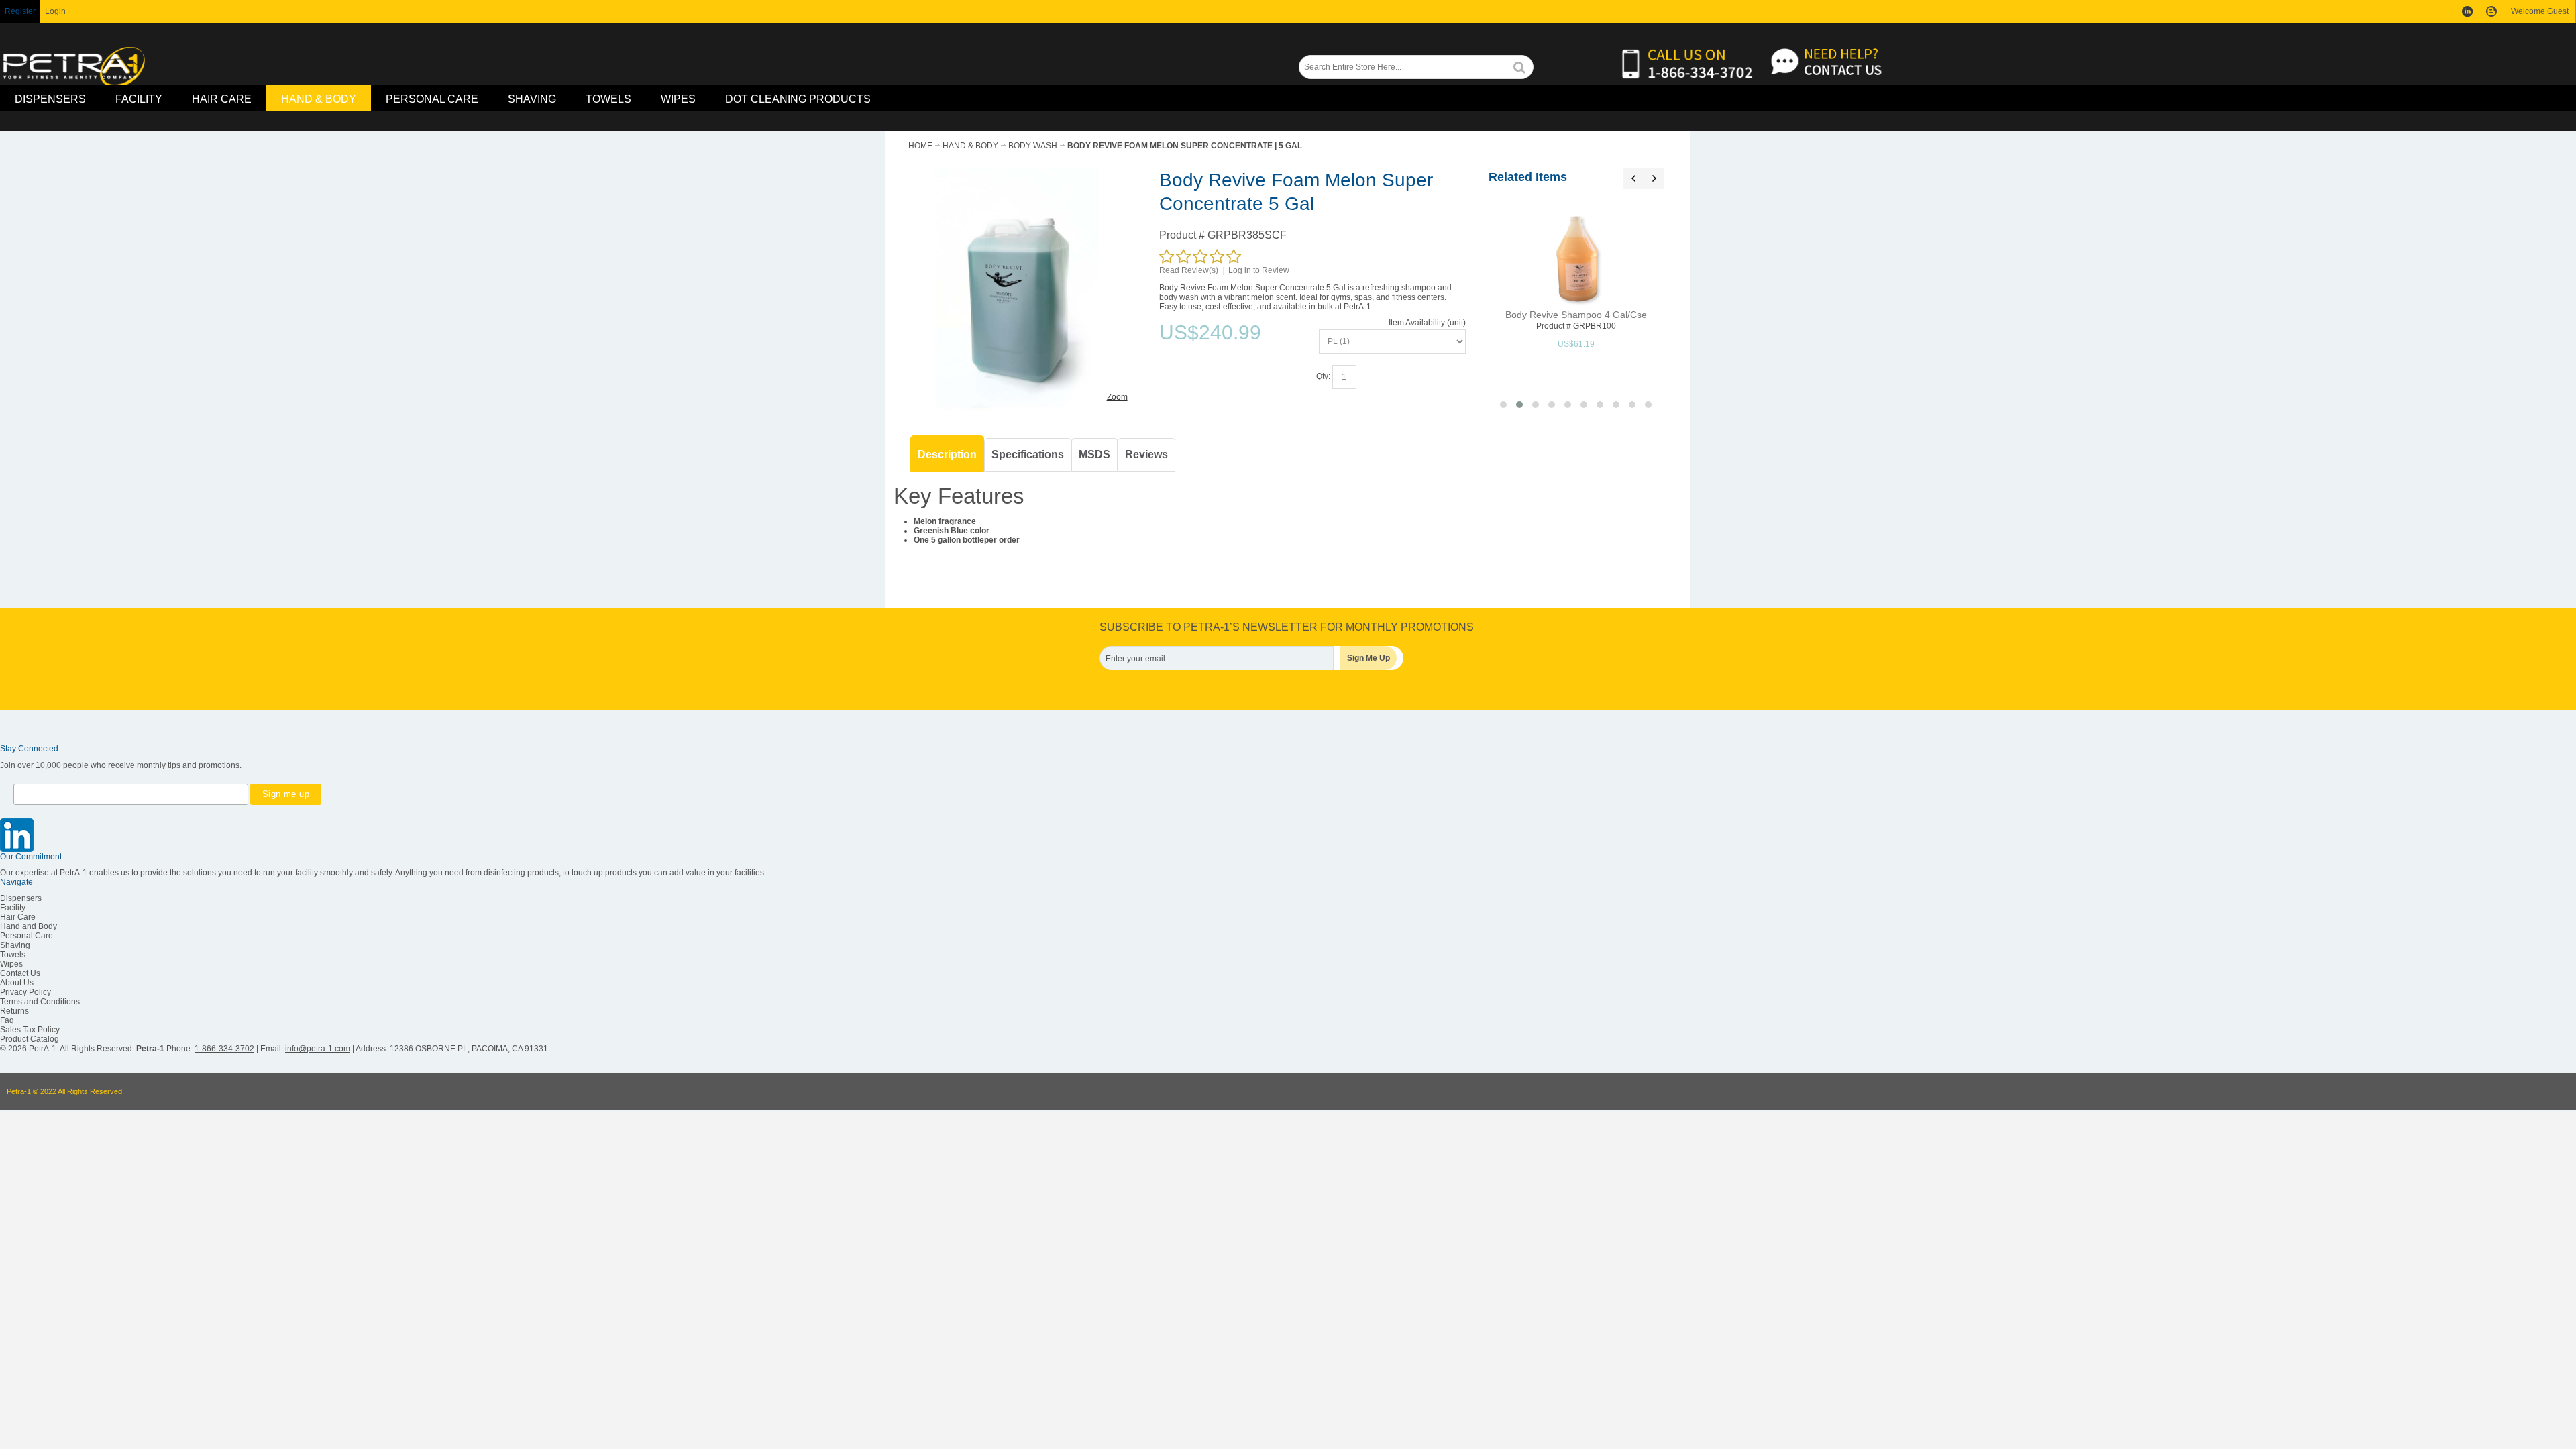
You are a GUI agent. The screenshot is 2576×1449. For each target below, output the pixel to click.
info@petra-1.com (318, 1049)
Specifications (1028, 454)
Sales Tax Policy (30, 1030)
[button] (1503, 405)
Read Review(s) (1189, 270)
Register (20, 11)
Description (947, 454)
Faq (7, 1020)
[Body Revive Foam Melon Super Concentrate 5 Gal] (1017, 173)
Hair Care (18, 917)
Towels (13, 955)
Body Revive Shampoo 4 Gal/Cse (1576, 315)
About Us (17, 983)
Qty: (1323, 376)
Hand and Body (29, 926)
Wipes (11, 964)
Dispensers (21, 898)
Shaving (15, 945)
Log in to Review (1259, 270)
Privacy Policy (25, 992)
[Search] (1519, 67)
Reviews (1146, 454)
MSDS (1094, 454)
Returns (14, 1011)
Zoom (1117, 397)
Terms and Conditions (40, 1002)
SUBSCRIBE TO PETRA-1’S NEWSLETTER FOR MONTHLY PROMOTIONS (1287, 627)
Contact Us (20, 973)
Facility (13, 908)
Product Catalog (30, 1039)
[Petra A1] (74, 67)
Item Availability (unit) (1427, 323)
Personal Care (26, 936)
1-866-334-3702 (224, 1049)
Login (55, 11)
